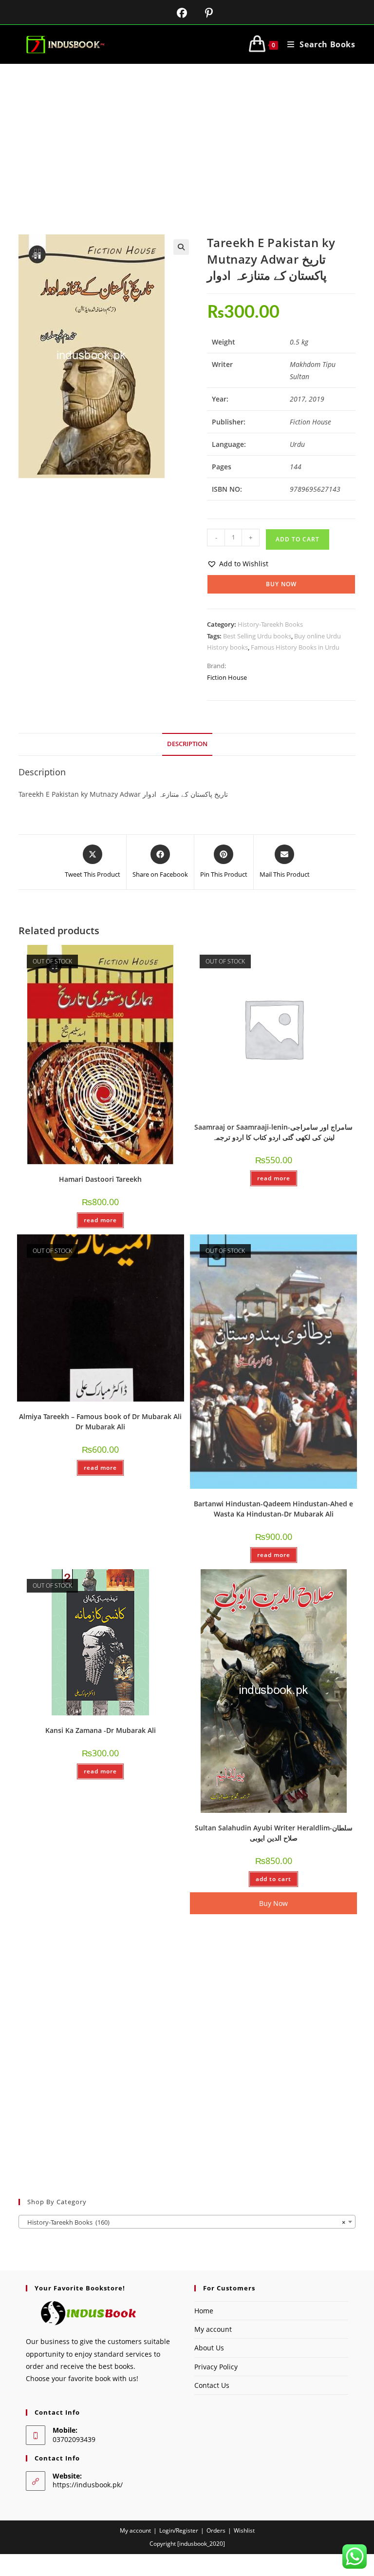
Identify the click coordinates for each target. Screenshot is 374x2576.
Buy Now (281, 584)
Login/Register (179, 2530)
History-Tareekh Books (270, 624)
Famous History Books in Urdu (295, 647)
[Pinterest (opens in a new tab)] (201, 13)
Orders (216, 2530)
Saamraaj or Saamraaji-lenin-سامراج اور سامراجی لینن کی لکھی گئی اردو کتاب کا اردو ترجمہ (273, 1132)
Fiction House (227, 677)
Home (204, 2311)
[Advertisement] (187, 137)
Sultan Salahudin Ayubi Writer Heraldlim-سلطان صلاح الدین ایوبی (274, 1833)
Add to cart (298, 539)
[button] (181, 247)
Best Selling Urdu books (257, 636)
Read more (100, 1220)
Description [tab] (187, 744)
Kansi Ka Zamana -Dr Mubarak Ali (101, 1730)
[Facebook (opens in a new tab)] (176, 13)
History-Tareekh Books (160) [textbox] (184, 2222)
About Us (209, 2348)
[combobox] (187, 2222)
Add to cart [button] (273, 1879)
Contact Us (212, 2385)
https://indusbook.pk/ (88, 2485)
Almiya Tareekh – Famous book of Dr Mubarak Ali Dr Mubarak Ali (100, 1422)
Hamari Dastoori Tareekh (100, 1179)
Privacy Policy (216, 2367)
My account (213, 2329)
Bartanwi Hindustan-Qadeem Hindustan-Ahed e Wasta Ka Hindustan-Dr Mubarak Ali (273, 1509)
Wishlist (244, 2530)
